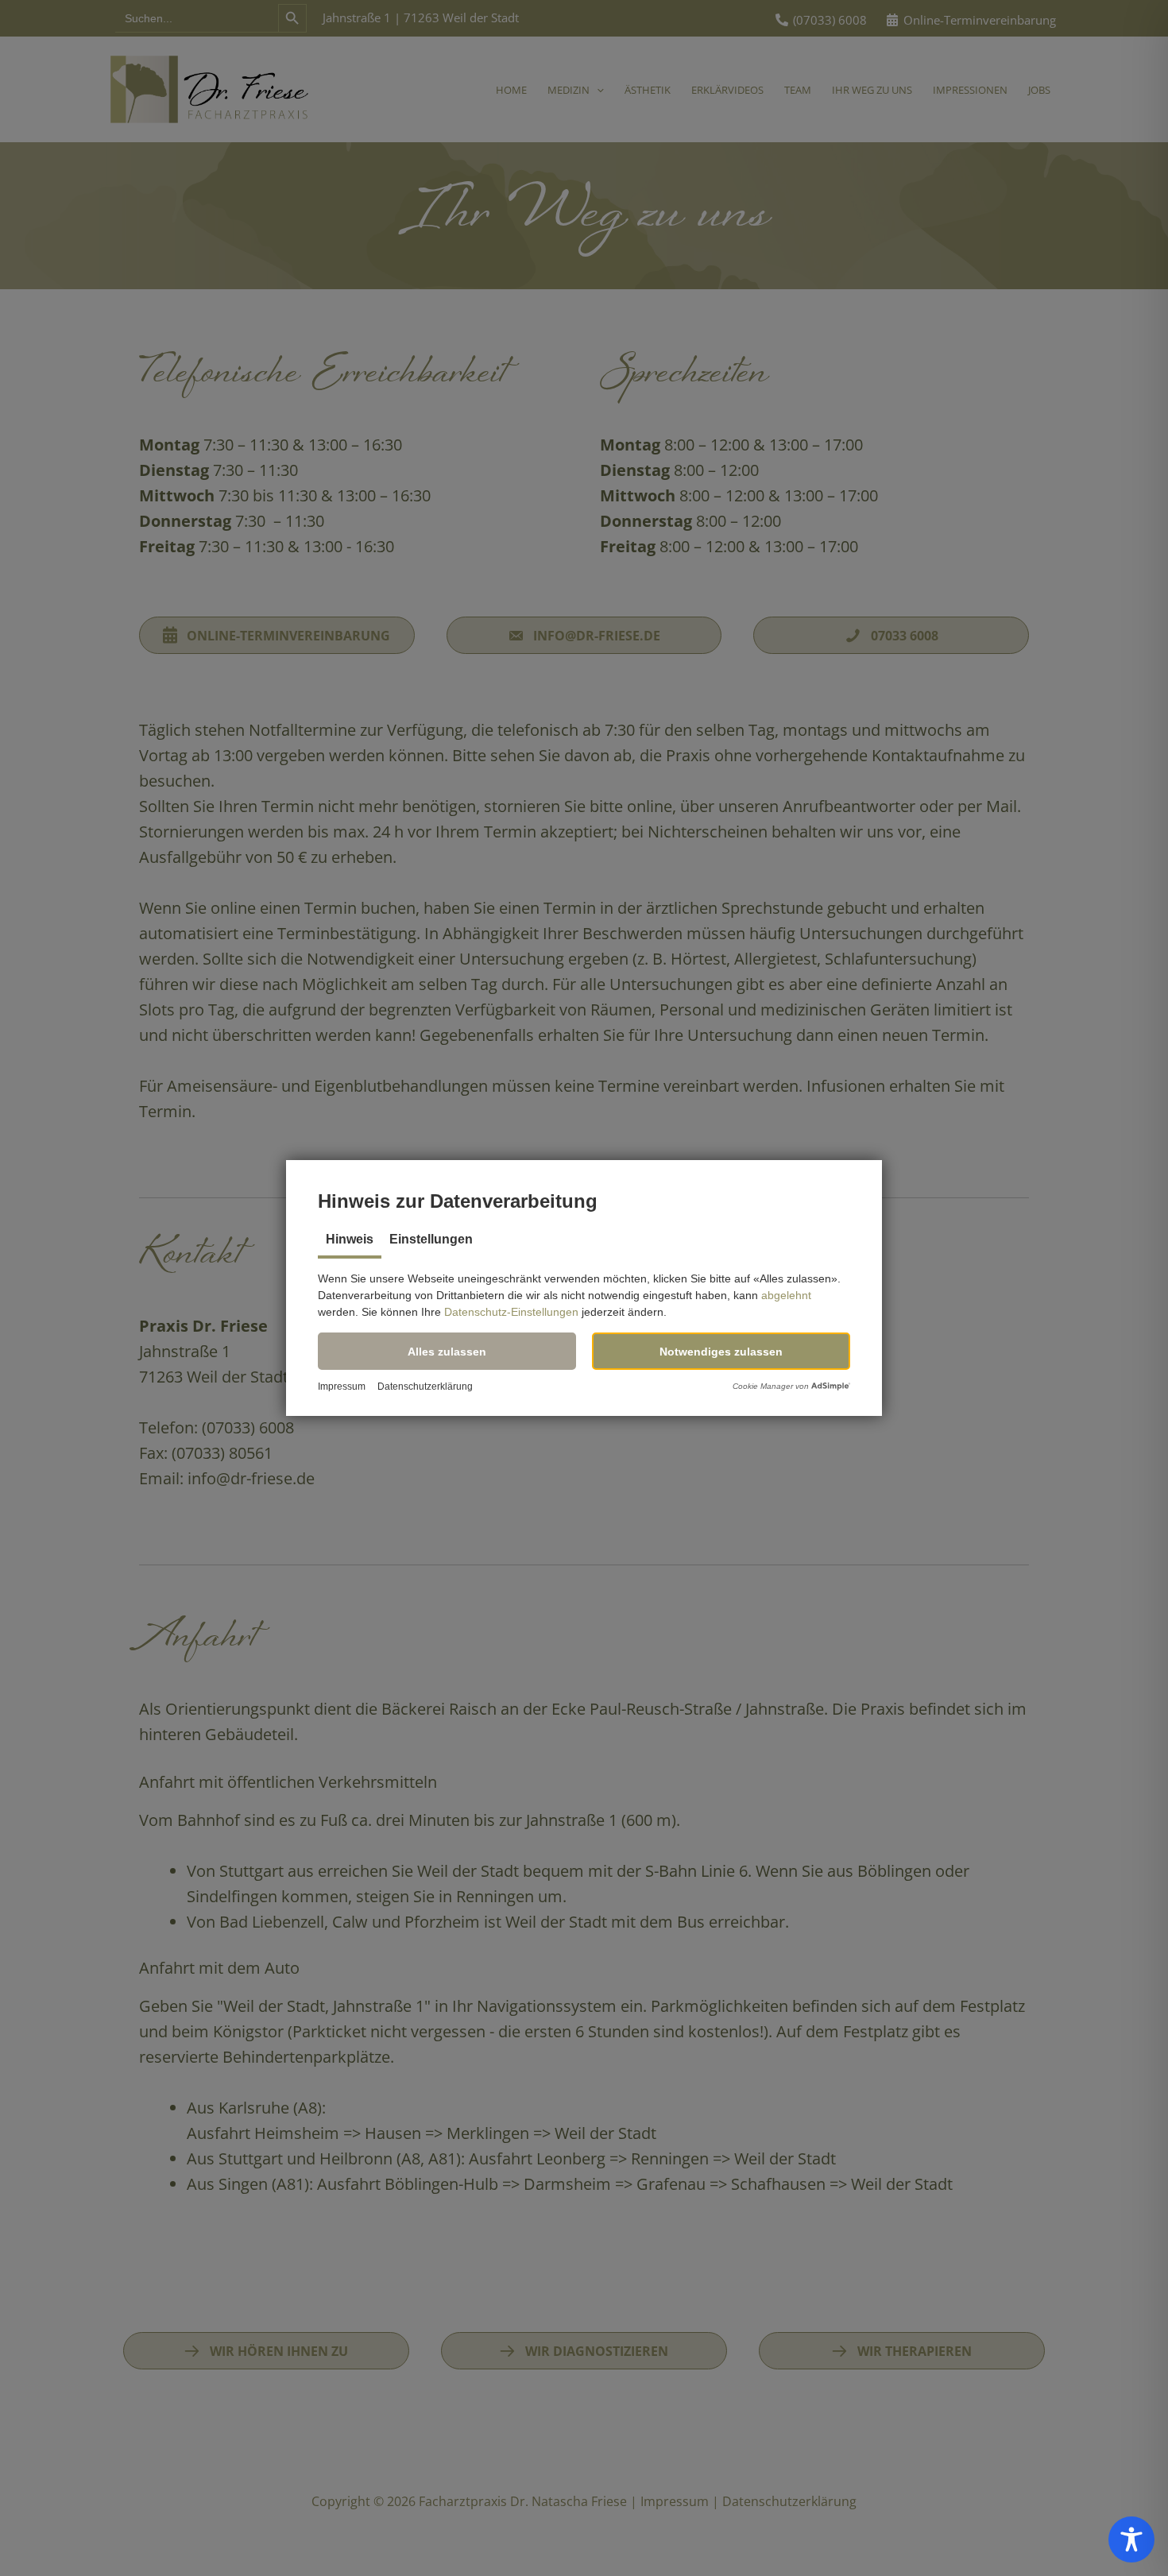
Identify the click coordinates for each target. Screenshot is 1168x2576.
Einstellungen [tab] (431, 1239)
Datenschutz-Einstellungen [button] (511, 1312)
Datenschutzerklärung (425, 1387)
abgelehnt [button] (786, 1295)
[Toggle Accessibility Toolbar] (1131, 2539)
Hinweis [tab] (350, 1239)
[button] (447, 1351)
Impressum (342, 1387)
